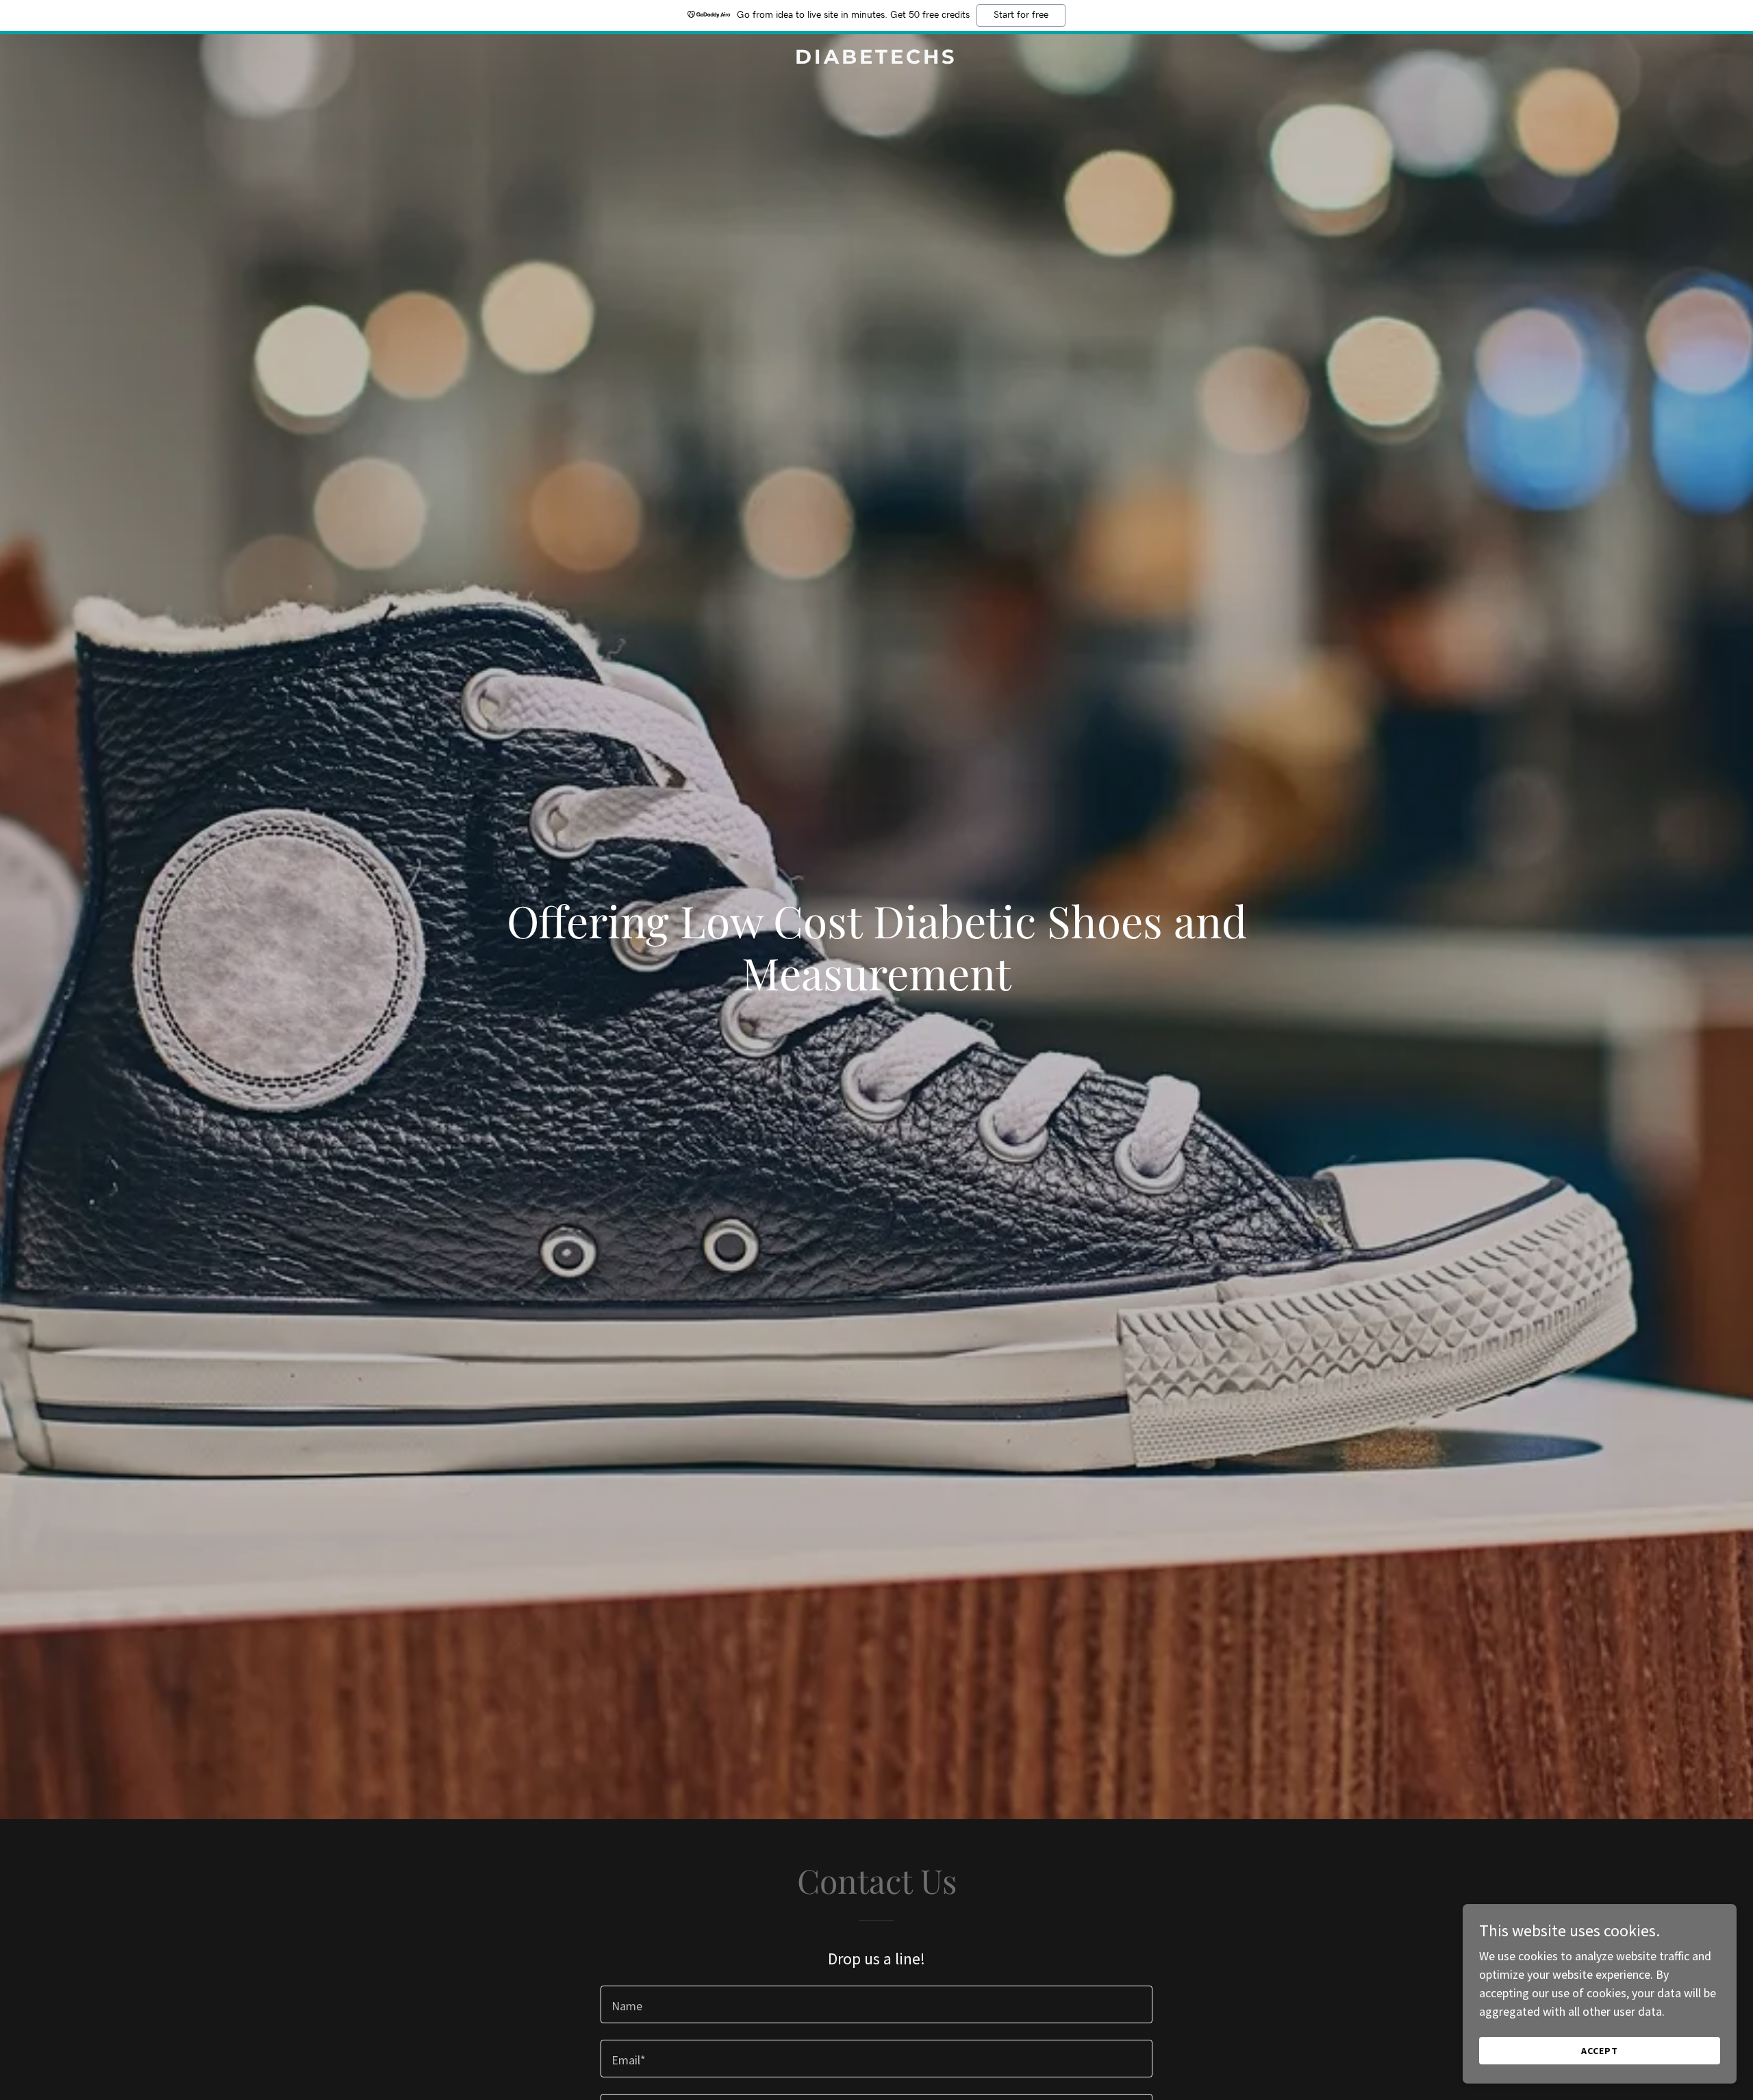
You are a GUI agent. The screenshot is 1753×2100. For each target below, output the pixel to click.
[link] (876, 59)
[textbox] (876, 2004)
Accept (1600, 2051)
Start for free (1021, 15)
